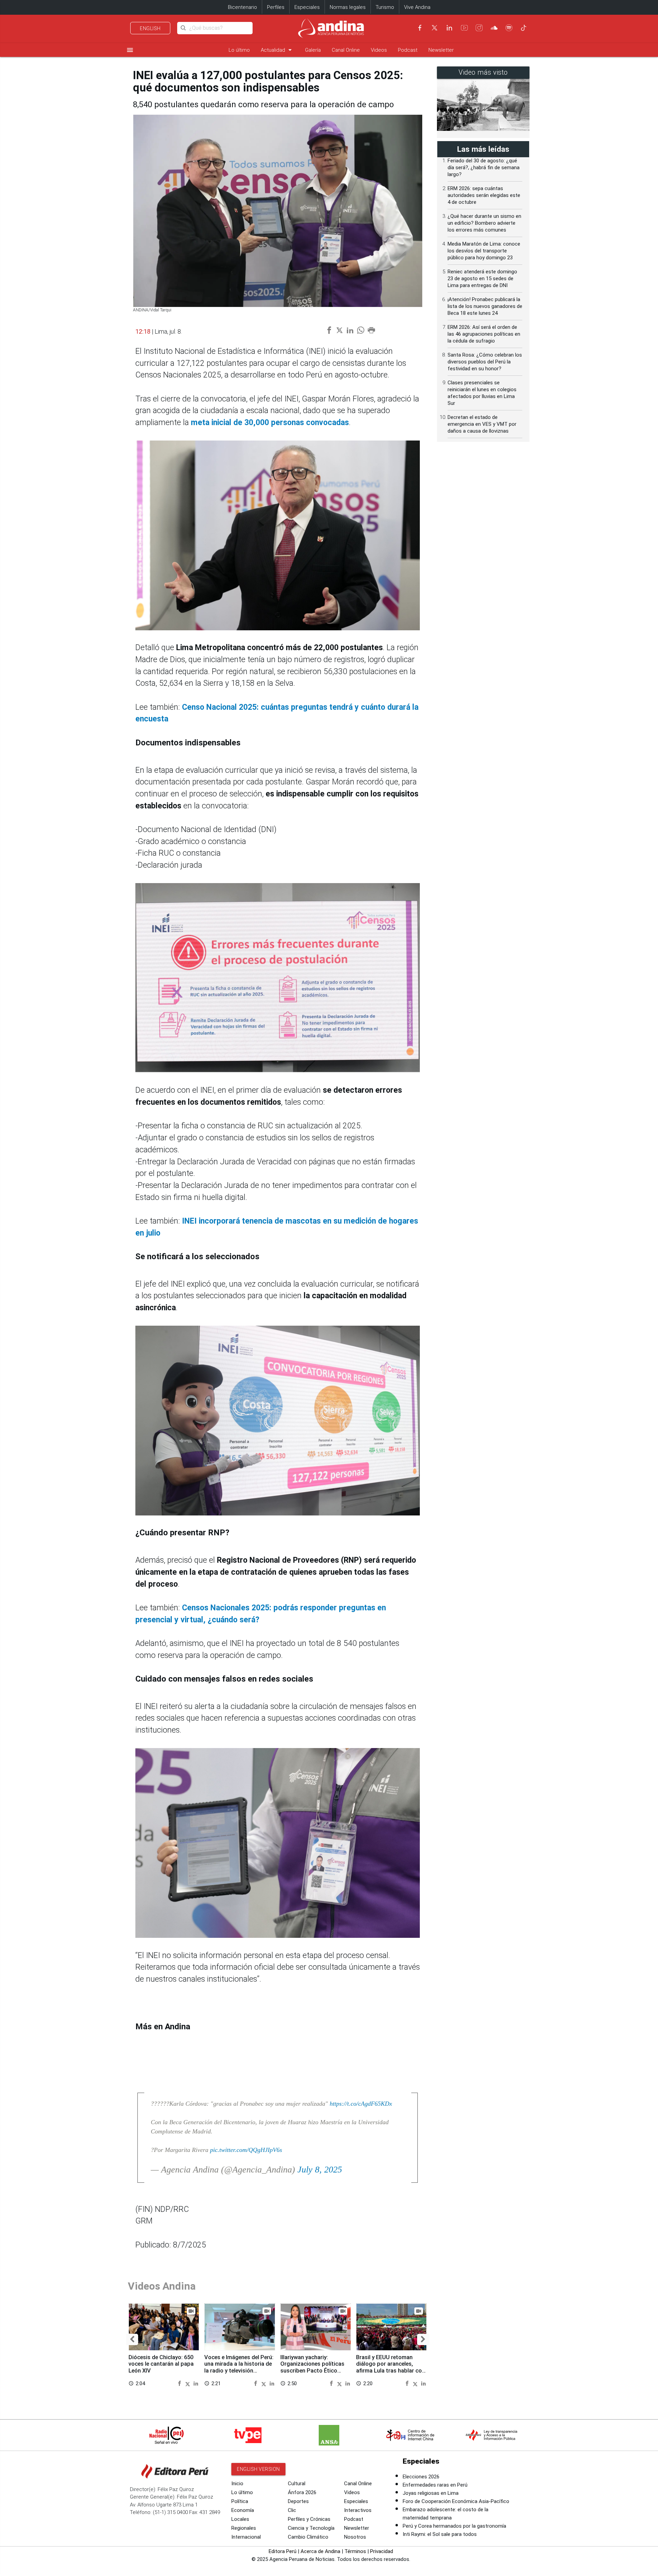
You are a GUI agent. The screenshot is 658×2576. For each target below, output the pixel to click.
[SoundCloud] (494, 28)
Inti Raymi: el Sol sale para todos (440, 2534)
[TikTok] (524, 28)
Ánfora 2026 (302, 2492)
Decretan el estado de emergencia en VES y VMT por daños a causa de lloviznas (482, 424)
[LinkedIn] (449, 28)
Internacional (246, 2537)
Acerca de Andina (320, 2551)
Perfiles (276, 7)
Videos (379, 50)
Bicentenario (242, 7)
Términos (355, 2551)
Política (240, 2501)
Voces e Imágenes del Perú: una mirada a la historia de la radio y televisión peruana (239, 2367)
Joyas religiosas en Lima (431, 2493)
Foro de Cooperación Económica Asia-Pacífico (456, 2501)
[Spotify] (509, 28)
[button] (132, 2339)
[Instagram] (479, 28)
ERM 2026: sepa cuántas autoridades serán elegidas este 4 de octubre (484, 195)
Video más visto (483, 72)
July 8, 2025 (320, 2170)
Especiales (307, 7)
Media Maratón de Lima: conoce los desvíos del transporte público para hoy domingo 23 (484, 251)
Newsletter (441, 50)
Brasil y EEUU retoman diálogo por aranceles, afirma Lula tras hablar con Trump (391, 2367)
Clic (292, 2510)
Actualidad (277, 50)
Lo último (239, 50)
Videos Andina (162, 2286)
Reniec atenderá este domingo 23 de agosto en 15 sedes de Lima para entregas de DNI (482, 278)
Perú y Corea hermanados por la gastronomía (454, 2526)
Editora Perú (283, 2551)
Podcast (408, 50)
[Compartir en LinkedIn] (196, 2383)
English (150, 28)
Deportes (298, 2501)
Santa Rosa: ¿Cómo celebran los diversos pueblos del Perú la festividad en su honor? (485, 362)
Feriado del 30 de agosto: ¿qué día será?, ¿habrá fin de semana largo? (484, 168)
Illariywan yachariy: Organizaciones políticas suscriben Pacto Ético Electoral (312, 2367)
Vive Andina (417, 7)
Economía (243, 2510)
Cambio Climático (308, 2537)
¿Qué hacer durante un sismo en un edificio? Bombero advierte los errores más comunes (484, 223)
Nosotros (355, 2537)
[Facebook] (420, 28)
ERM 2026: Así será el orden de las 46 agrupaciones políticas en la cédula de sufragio (484, 334)
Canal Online (346, 50)
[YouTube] (464, 28)
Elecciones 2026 (421, 2477)
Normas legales (348, 7)
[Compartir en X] (189, 2383)
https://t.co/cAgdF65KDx (361, 2104)
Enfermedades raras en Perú (435, 2485)
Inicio (237, 2484)
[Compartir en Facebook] (180, 2383)
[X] (435, 28)
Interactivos (358, 2510)
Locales (240, 2519)
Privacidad (382, 2551)
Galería (313, 50)
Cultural (297, 2484)
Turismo (385, 7)
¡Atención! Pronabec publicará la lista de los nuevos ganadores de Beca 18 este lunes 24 (485, 306)
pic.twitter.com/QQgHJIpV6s (246, 2150)
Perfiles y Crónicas (309, 2519)
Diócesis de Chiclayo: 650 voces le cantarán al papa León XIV (161, 2364)
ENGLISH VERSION (258, 2469)
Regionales (244, 2528)
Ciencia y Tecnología (311, 2528)
